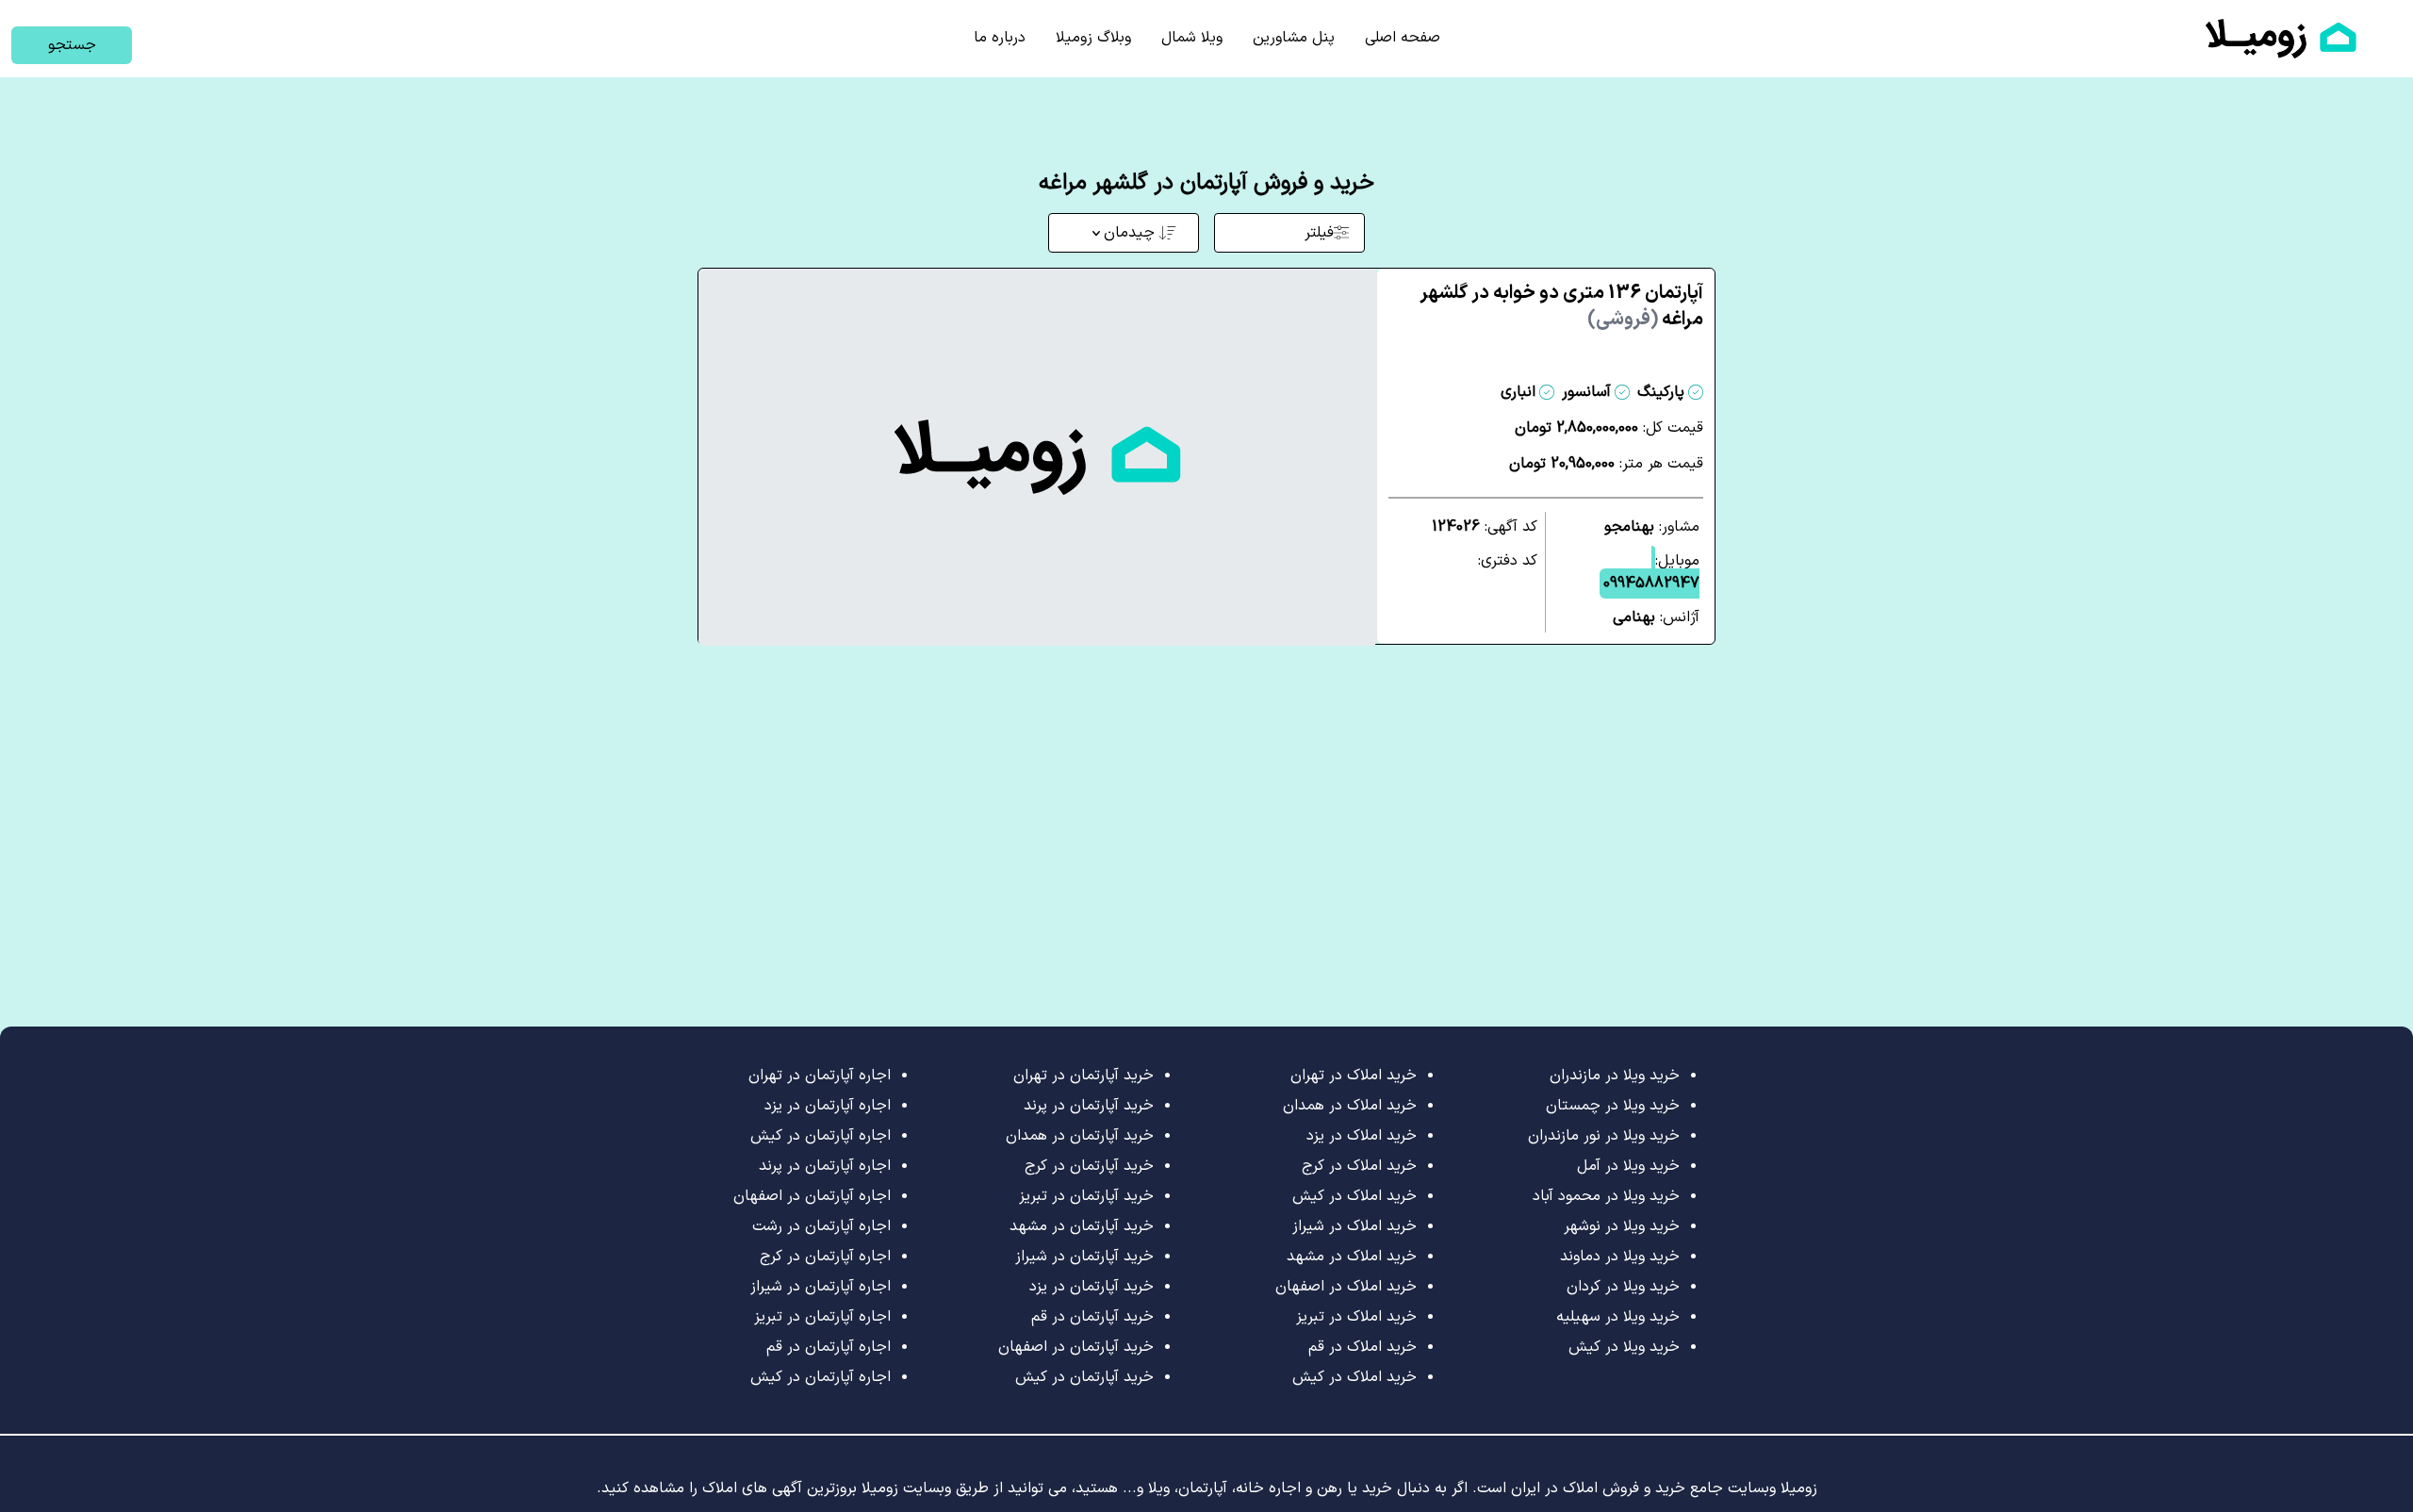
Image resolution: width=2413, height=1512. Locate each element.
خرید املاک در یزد (1362, 1136)
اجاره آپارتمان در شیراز (821, 1287)
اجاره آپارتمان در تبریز (822, 1317)
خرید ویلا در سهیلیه (1618, 1317)
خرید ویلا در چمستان (1613, 1106)
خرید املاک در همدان (1350, 1106)
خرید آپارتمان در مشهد (1082, 1226)
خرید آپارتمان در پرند (1089, 1106)
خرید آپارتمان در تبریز (1086, 1196)
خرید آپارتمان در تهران (1083, 1076)
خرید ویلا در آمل (1628, 1166)
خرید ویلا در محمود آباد (1606, 1196)
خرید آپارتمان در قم (1092, 1317)
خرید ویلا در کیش (1624, 1347)
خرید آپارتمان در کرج (1089, 1166)
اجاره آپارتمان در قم (829, 1347)
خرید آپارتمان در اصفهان (1076, 1347)
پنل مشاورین (1294, 38)
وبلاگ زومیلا (1093, 38)
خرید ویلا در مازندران (1615, 1076)
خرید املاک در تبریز (1356, 1317)
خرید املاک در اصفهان (1346, 1287)
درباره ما (1000, 38)
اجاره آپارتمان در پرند (825, 1166)
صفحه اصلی (1403, 38)
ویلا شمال (1192, 38)
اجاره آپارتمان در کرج (825, 1257)
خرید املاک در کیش (1354, 1196)
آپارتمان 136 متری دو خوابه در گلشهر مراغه (1561, 306)
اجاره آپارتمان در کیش (821, 1136)
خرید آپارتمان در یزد (1092, 1287)
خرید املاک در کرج (1359, 1166)
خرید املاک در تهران (1354, 1076)
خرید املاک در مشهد (1352, 1257)
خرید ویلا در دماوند (1620, 1257)
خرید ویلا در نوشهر (1622, 1226)
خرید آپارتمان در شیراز (1084, 1257)
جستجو (72, 45)
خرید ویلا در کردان (1623, 1287)
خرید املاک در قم (1362, 1347)
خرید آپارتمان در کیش (1084, 1377)
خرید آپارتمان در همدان (1080, 1136)
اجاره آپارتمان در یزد (828, 1106)
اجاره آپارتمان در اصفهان (812, 1196)
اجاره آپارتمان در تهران (820, 1076)
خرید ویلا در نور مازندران (1604, 1136)
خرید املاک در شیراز (1354, 1226)
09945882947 (1651, 583)
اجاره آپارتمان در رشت (821, 1226)
